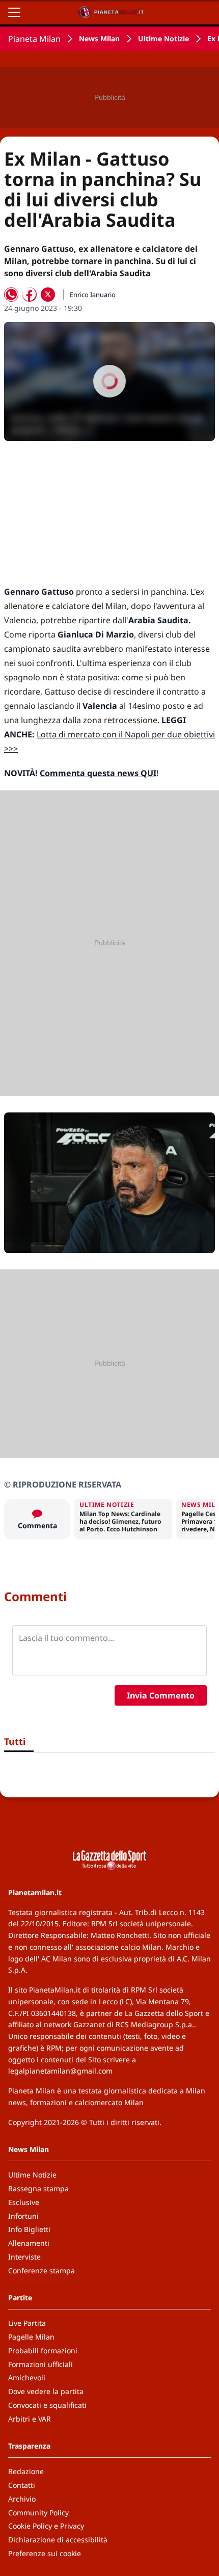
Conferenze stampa (42, 2270)
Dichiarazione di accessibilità (58, 2540)
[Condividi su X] (48, 295)
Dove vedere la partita (46, 2391)
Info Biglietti (29, 2229)
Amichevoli (27, 2378)
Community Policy (38, 2513)
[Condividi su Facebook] (30, 295)
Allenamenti (29, 2243)
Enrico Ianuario (93, 295)
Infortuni (23, 2216)
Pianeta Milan (34, 39)
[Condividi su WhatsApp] (11, 295)
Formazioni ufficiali (40, 2364)
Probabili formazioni (43, 2351)
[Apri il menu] (14, 12)
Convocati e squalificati (47, 2405)
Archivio (22, 2499)
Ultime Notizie (163, 38)
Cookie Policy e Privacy (46, 2526)
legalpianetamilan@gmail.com (60, 2071)
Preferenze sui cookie (45, 2553)
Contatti (22, 2485)
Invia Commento (161, 1695)
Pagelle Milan (31, 2337)
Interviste (24, 2257)
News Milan (99, 38)
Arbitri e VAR (30, 2419)
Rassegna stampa (38, 2188)
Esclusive (24, 2202)
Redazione (26, 2471)
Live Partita (27, 2323)
